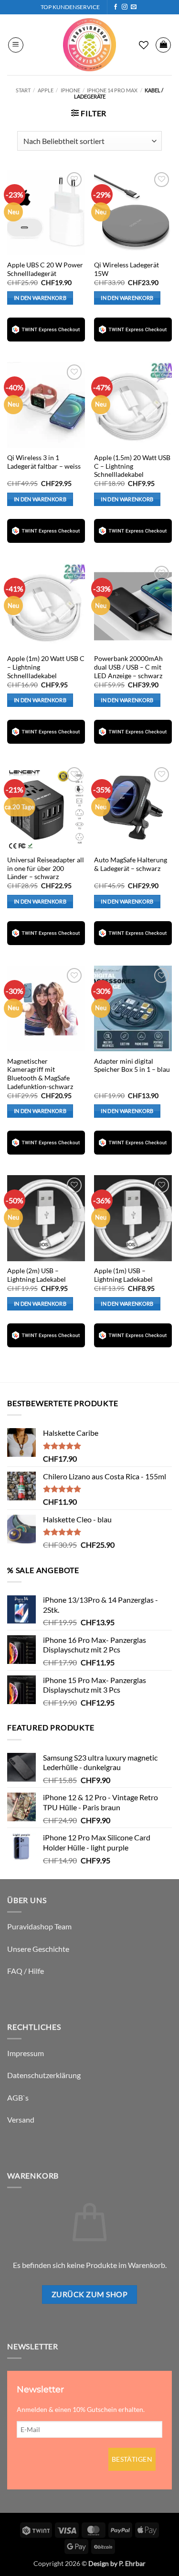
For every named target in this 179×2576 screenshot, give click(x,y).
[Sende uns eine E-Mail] (134, 7)
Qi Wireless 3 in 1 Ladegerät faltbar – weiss (44, 462)
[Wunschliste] (144, 45)
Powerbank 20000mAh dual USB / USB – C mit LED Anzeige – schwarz (128, 667)
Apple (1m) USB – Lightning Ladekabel (123, 1275)
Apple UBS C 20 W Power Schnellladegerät (45, 269)
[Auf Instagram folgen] (125, 7)
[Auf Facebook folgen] (116, 7)
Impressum (26, 2053)
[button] (16, 45)
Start (23, 90)
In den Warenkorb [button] (40, 298)
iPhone (70, 90)
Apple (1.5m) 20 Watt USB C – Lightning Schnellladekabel (132, 466)
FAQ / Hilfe (26, 1971)
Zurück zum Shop (89, 2294)
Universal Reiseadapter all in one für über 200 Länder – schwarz (46, 868)
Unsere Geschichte (38, 1949)
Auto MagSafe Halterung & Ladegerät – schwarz (131, 864)
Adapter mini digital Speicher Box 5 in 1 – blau (132, 1066)
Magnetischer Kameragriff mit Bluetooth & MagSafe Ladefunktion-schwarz (40, 1074)
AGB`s (18, 2097)
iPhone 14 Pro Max (112, 90)
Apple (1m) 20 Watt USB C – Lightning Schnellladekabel (46, 667)
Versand (21, 2119)
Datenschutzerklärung (44, 2075)
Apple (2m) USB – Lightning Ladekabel (37, 1275)
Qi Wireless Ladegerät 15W (126, 269)
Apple (46, 90)
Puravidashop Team (39, 1926)
